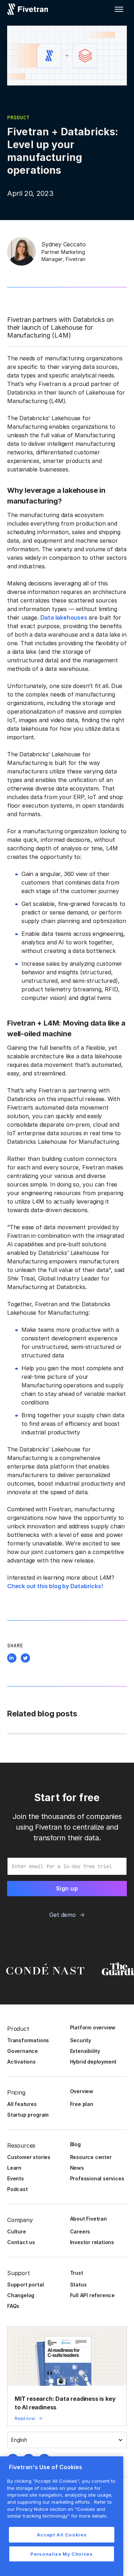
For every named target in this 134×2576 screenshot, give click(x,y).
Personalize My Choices (61, 2554)
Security (81, 2040)
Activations (21, 2062)
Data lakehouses (64, 617)
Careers (80, 2231)
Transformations (28, 2040)
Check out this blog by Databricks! (55, 1586)
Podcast (18, 2189)
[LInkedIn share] (12, 1659)
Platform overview (93, 2027)
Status (78, 2285)
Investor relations (92, 2242)
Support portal (25, 2285)
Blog (75, 2144)
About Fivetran (88, 2219)
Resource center (91, 2157)
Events (16, 2178)
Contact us (21, 2242)
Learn (14, 2168)
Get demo (62, 1915)
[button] (119, 9)
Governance (23, 2051)
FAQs (13, 2306)
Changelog (21, 2295)
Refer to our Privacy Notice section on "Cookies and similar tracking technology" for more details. (59, 2509)
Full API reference (93, 2295)
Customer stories (29, 2157)
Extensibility (85, 2051)
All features (22, 2104)
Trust (77, 2273)
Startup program (28, 2115)
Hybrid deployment (93, 2062)
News (77, 2168)
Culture (17, 2231)
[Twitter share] (25, 1659)
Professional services (97, 2178)
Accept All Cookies (62, 2535)
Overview (82, 2091)
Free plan (82, 2104)
